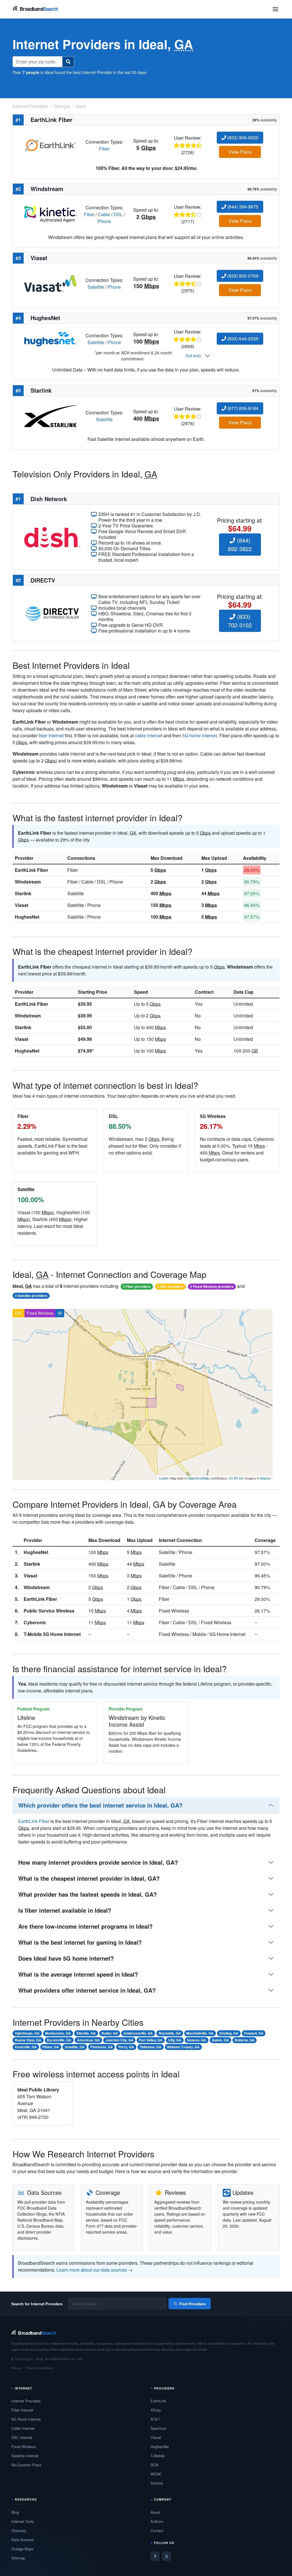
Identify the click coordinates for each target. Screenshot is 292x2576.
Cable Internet (23, 2428)
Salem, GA (220, 2040)
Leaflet (163, 1478)
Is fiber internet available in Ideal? (65, 1910)
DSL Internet (22, 2437)
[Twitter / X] (167, 2556)
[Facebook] (155, 2556)
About (155, 2512)
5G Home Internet (26, 2419)
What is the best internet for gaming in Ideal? (80, 1942)
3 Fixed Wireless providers (212, 1286)
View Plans (240, 152)
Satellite (96, 287)
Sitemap (18, 2558)
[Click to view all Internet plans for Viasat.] (50, 283)
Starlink (23, 893)
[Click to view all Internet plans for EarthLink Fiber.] (50, 145)
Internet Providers (26, 2401)
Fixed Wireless (40, 1313)
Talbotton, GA (151, 2047)
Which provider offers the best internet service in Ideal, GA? (100, 1805)
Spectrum (159, 2428)
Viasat (22, 905)
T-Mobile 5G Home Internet (52, 1634)
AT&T (155, 2419)
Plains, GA (51, 2047)
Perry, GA (126, 2047)
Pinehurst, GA (102, 2047)
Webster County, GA (183, 2047)
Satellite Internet (25, 2456)
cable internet (149, 735)
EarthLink (158, 2401)
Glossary (19, 2530)
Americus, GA (88, 2040)
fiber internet (51, 735)
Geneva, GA (196, 2040)
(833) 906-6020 (242, 137)
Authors (157, 2521)
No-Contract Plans (27, 2465)
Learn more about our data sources (92, 2270)
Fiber (104, 149)
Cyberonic (35, 1622)
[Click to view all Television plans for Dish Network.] (52, 537)
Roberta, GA (245, 2040)
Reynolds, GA (170, 2033)
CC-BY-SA (236, 1478)
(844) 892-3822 (240, 544)
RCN (154, 2465)
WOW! (156, 2474)
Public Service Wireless (49, 1611)
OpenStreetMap (198, 1478)
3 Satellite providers (31, 1296)
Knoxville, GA (26, 2047)
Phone (104, 221)
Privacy (17, 2368)
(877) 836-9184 (242, 408)
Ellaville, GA (86, 2033)
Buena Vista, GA (28, 2040)
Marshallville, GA (200, 2033)
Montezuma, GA (58, 2033)
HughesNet (27, 917)
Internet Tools (23, 2521)
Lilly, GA (175, 2040)
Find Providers (192, 2304)
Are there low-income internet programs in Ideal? (85, 1926)
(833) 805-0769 (242, 276)
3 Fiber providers (137, 1286)
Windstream (28, 882)
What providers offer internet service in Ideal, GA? (87, 1990)
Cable (104, 214)
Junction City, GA (119, 2040)
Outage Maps (23, 2549)
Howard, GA (254, 2033)
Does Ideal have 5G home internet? (66, 1958)
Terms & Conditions (40, 2368)
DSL (118, 214)
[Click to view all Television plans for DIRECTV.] (52, 613)
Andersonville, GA (138, 2033)
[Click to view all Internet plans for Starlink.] (50, 415)
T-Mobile (158, 2456)
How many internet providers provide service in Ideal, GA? (98, 1862)
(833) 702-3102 (240, 621)
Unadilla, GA (75, 2047)
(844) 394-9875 (242, 207)
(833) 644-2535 (242, 339)
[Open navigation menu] (275, 9)
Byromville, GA (59, 2040)
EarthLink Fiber (32, 870)
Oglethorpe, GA (27, 2033)
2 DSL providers (170, 1286)
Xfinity (156, 2410)
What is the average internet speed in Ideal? (78, 1974)
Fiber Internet (22, 2410)
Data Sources (23, 2540)
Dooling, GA (229, 2033)
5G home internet (200, 735)
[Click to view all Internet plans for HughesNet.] (50, 339)
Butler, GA (110, 2033)
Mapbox (266, 1478)
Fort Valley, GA (151, 2040)
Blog (15, 2512)
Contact (157, 2530)
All (60, 1313)
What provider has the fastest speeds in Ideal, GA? (88, 1894)
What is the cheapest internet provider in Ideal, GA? (89, 1878)
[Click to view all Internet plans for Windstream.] (50, 214)
